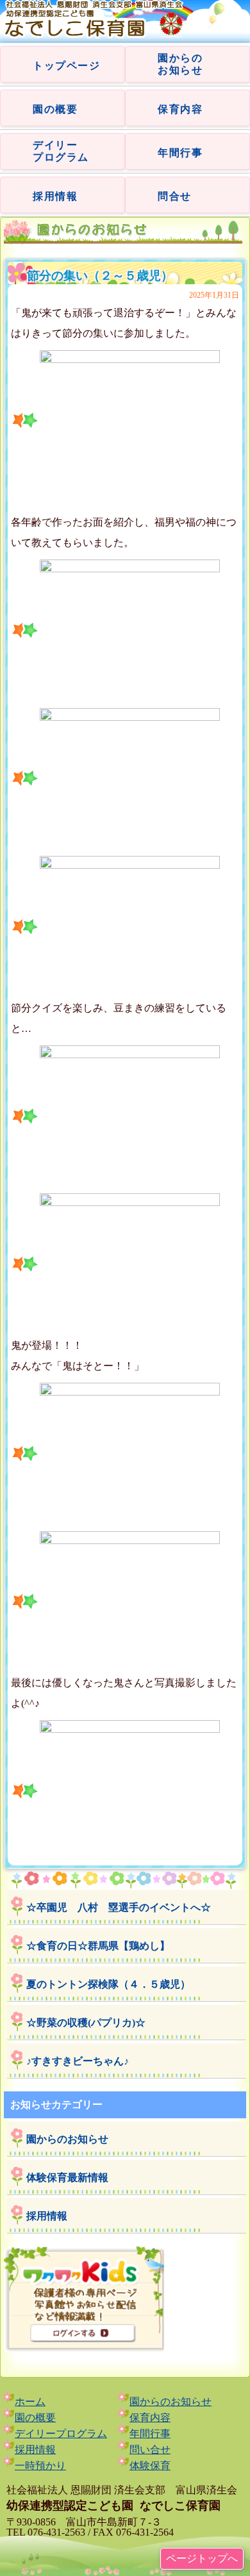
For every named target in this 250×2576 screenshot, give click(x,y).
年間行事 (180, 153)
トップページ (67, 66)
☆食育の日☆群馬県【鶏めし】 (98, 1946)
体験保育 (150, 2466)
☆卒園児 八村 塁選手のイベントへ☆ (119, 1907)
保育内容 (180, 109)
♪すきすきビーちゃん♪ (78, 2061)
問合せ (175, 196)
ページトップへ (202, 2558)
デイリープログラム (61, 2434)
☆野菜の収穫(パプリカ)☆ (86, 2023)
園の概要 (55, 109)
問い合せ (150, 2450)
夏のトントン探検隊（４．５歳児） (108, 1984)
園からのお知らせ (67, 2139)
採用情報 (55, 196)
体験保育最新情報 (67, 2178)
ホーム (30, 2402)
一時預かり (40, 2466)
